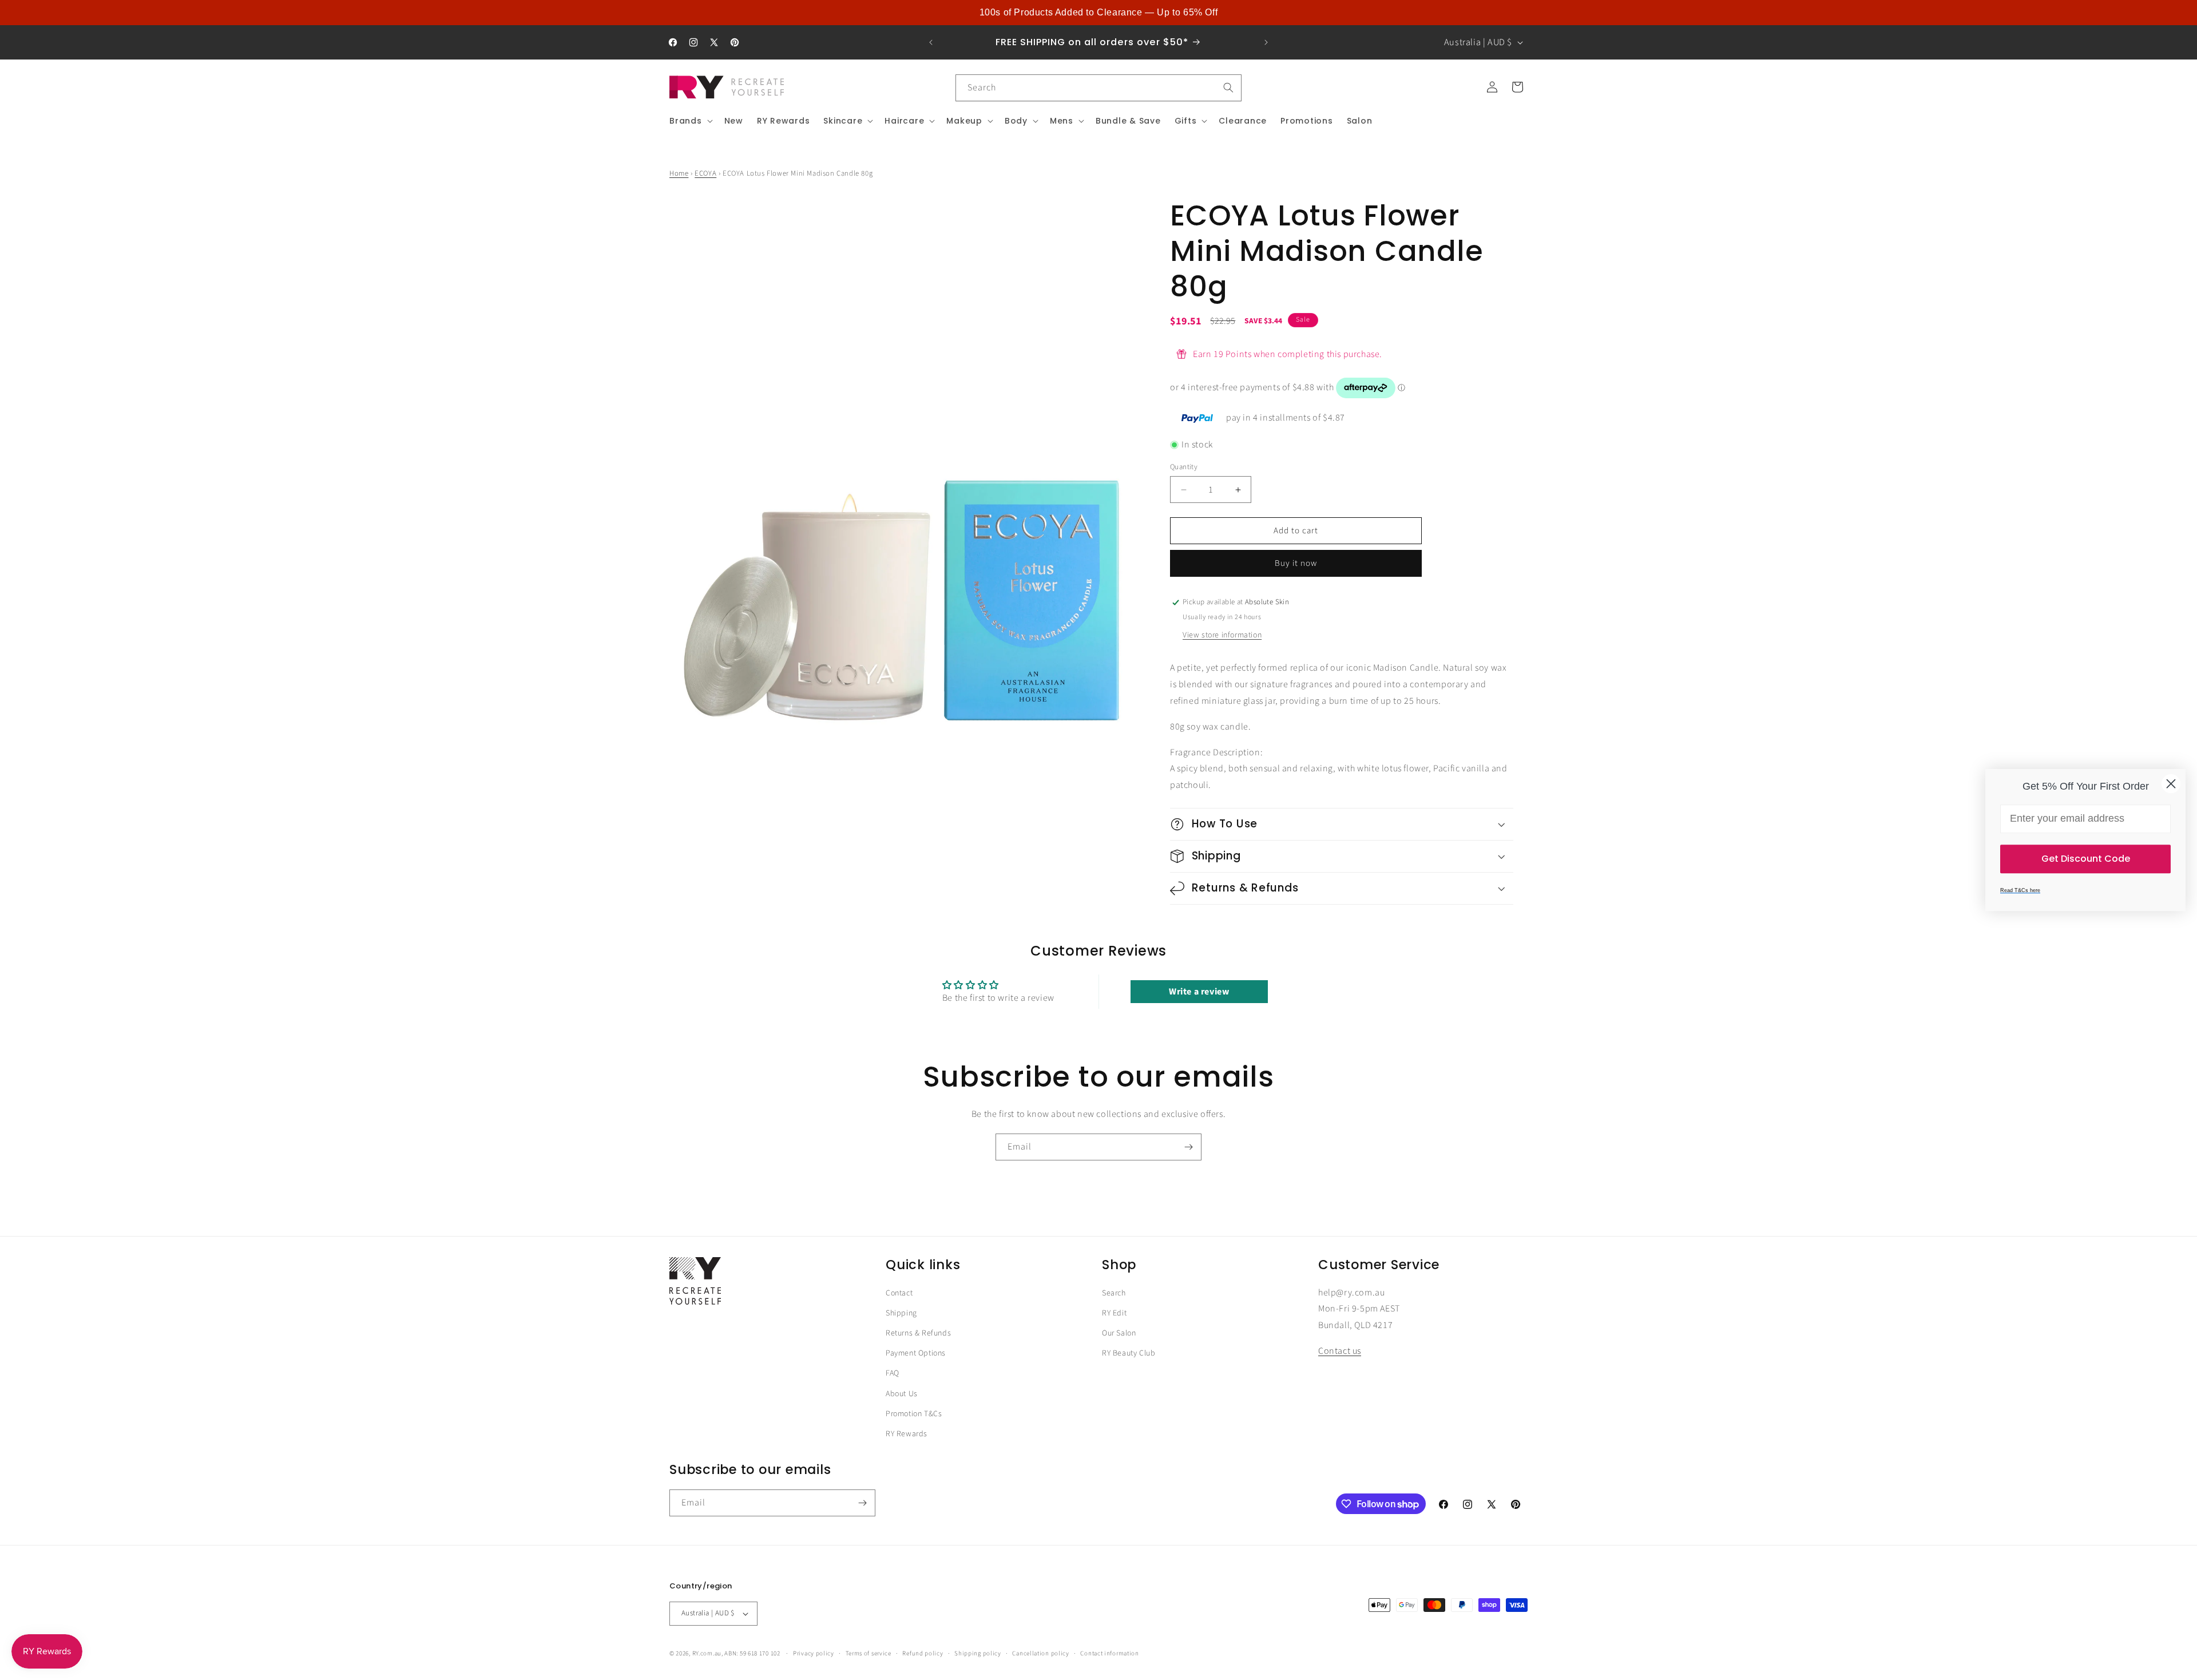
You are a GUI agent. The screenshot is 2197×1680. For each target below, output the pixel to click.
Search (1114, 1293)
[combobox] (1098, 88)
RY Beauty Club (1129, 1354)
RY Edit (1114, 1313)
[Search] (1228, 88)
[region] (1098, 13)
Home (679, 173)
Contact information (1109, 1653)
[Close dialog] (2171, 784)
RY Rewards (907, 1435)
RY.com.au (707, 1653)
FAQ (893, 1374)
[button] (690, 121)
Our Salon (1119, 1334)
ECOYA (705, 173)
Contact (899, 1293)
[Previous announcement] (931, 42)
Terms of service (869, 1653)
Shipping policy (978, 1653)
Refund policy (923, 1653)
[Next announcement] (1266, 42)
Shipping (901, 1313)
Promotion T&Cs (914, 1414)
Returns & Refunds (918, 1334)
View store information (1222, 635)
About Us (902, 1394)
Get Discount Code (2086, 859)
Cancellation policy (1040, 1653)
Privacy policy (814, 1653)
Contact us (1340, 1352)
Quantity (1184, 467)
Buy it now (1296, 563)
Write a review (1199, 992)
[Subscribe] (1188, 1147)
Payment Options (916, 1354)
